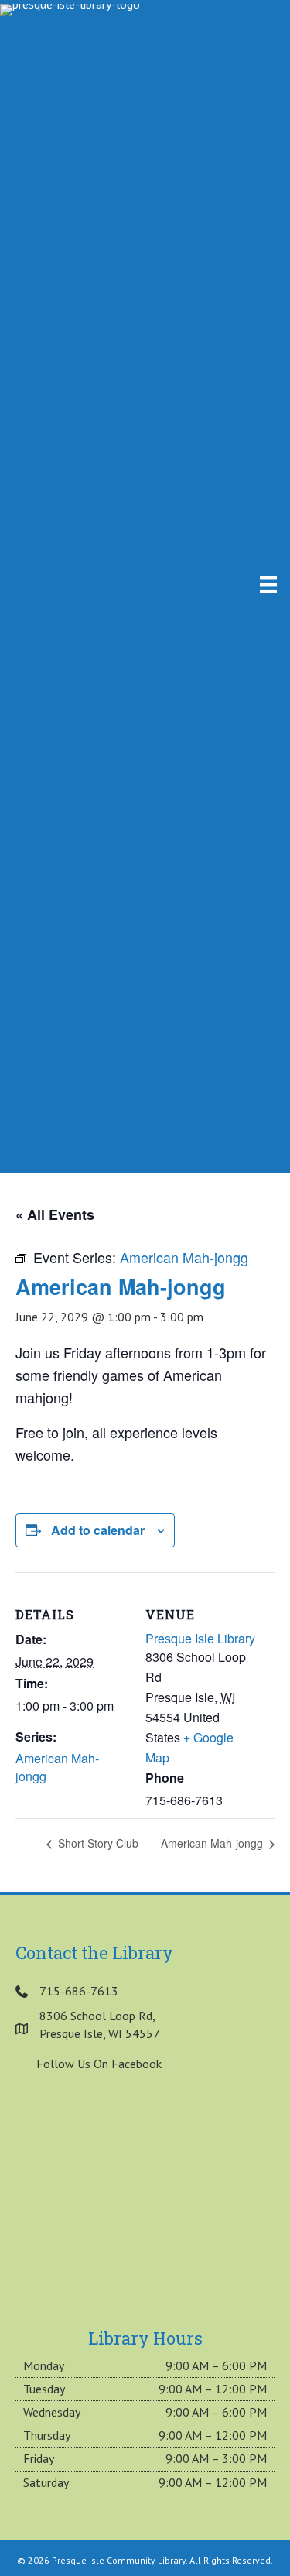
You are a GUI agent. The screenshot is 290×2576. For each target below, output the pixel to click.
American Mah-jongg (57, 1767)
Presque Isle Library (200, 1638)
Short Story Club (97, 1843)
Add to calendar (98, 1530)
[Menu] (268, 584)
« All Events (55, 1214)
